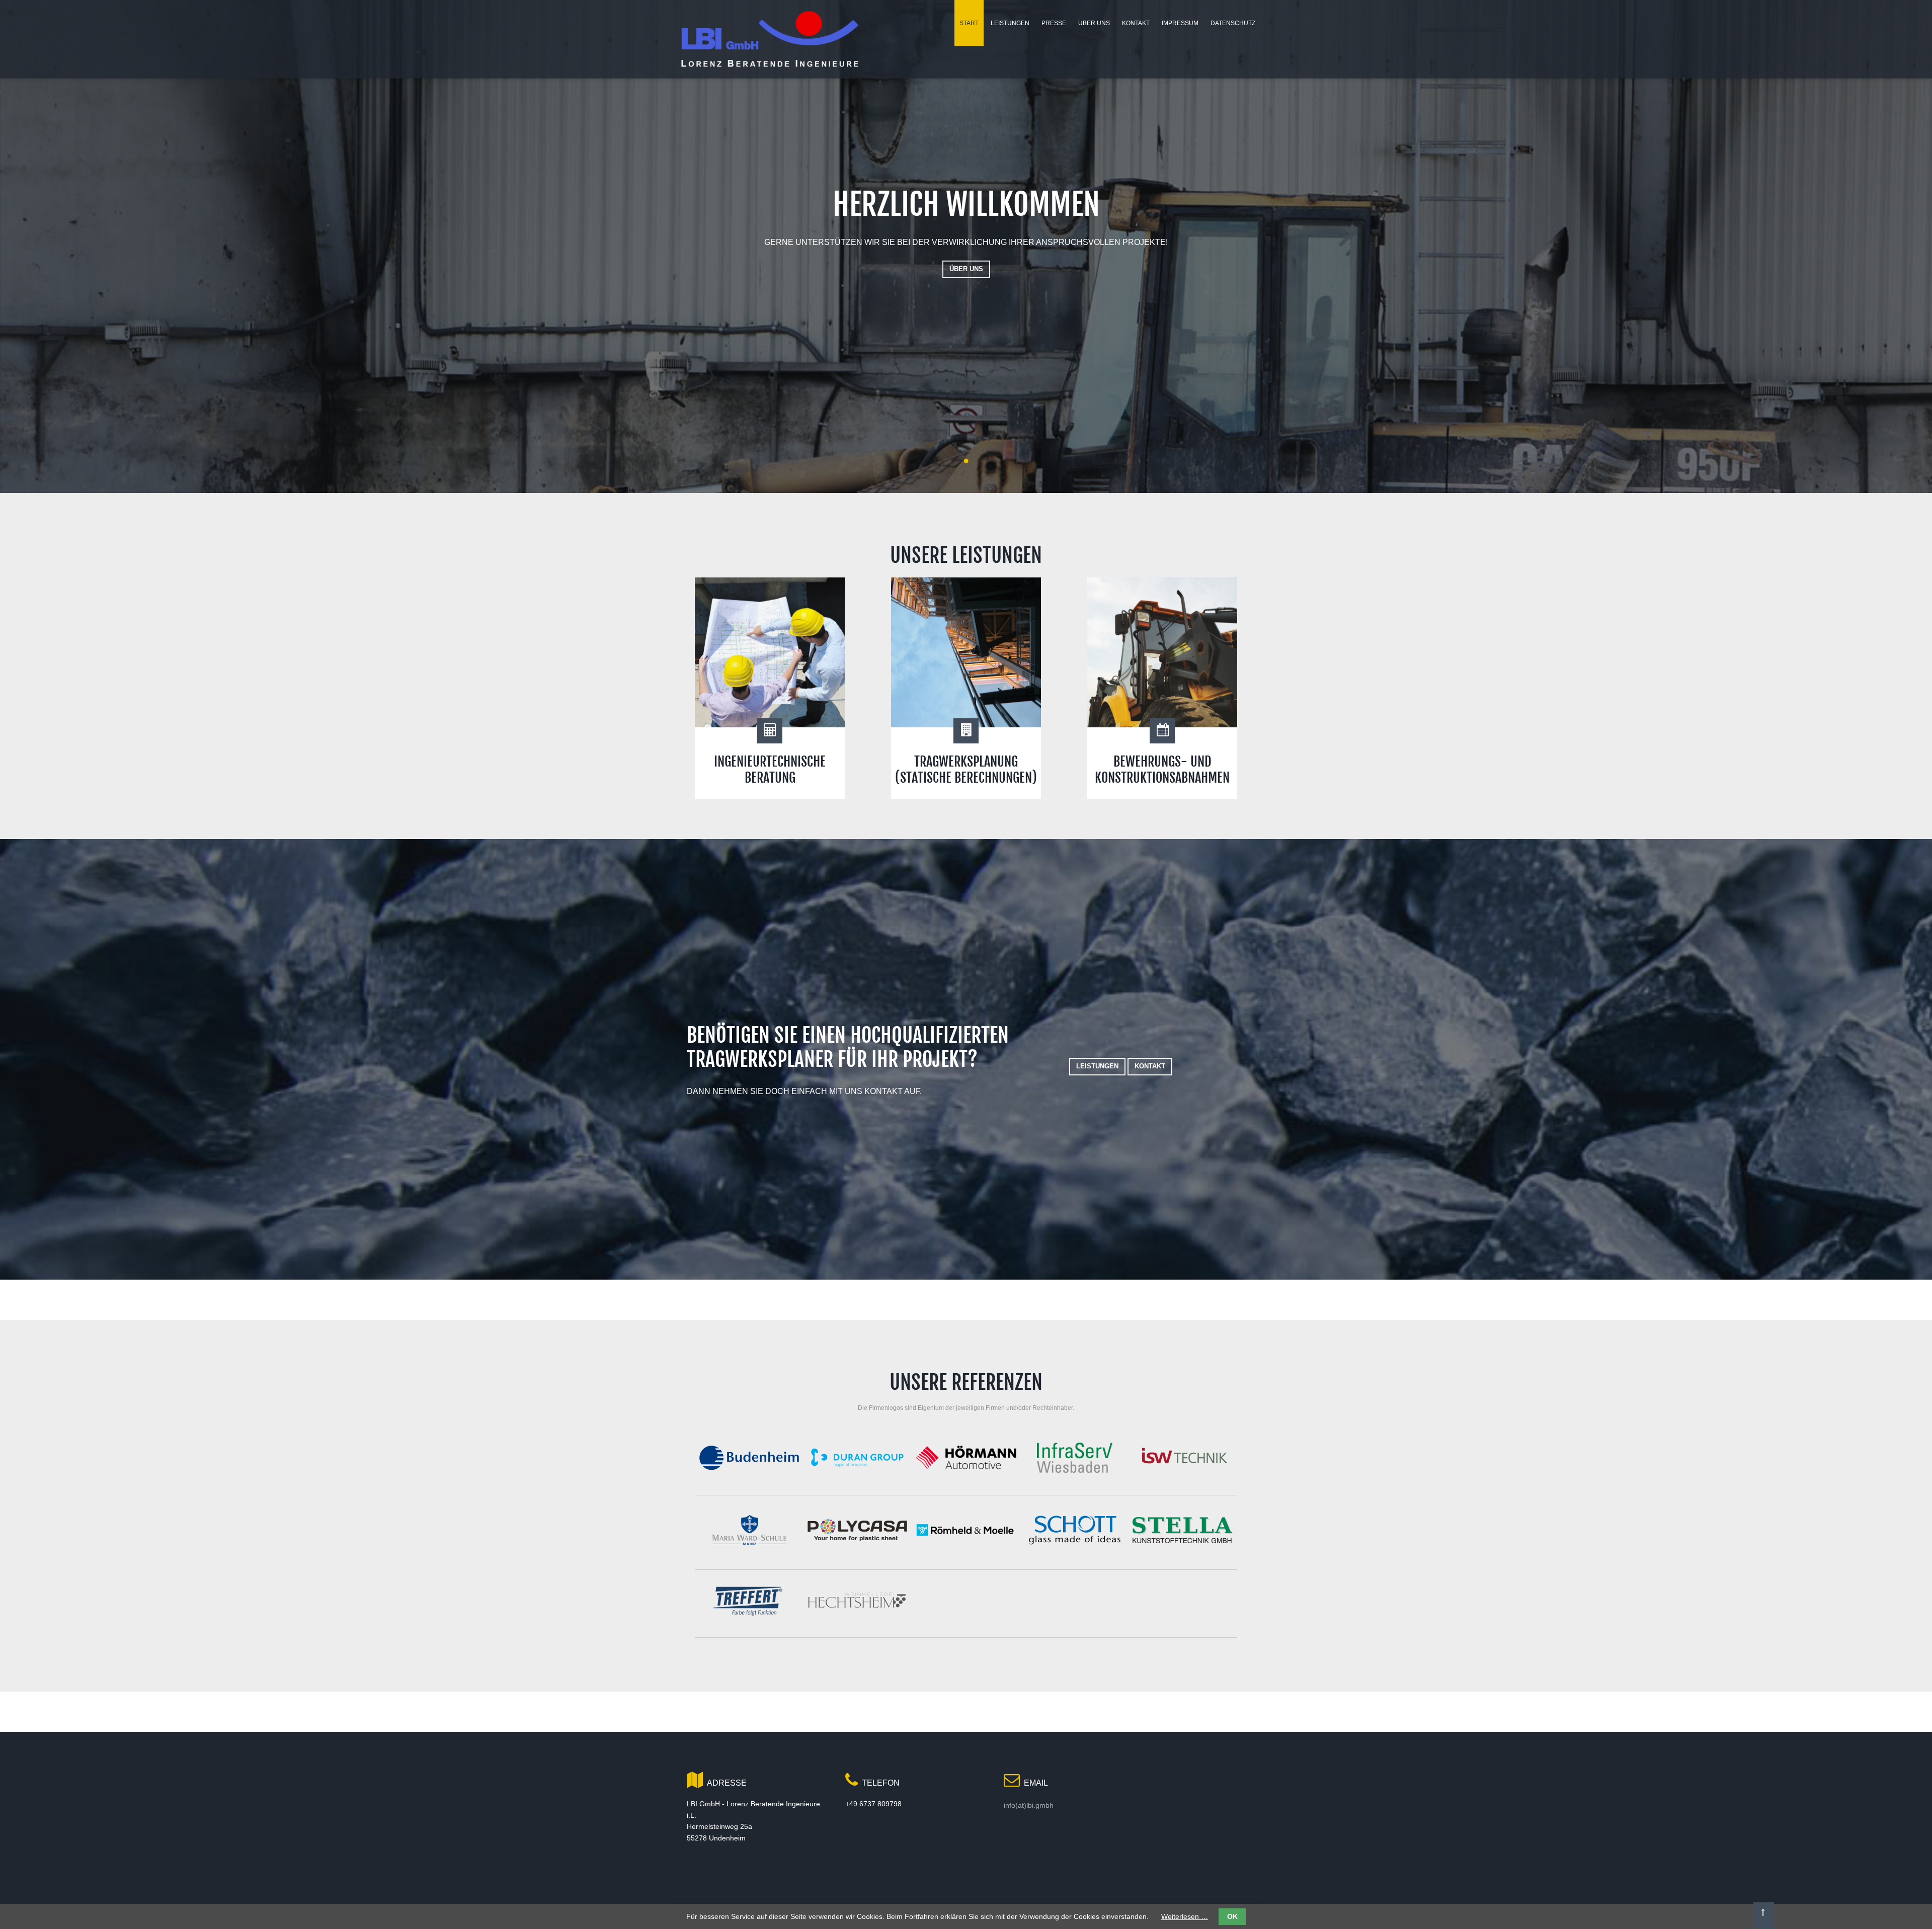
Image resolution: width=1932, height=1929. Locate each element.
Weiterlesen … (1185, 1916)
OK (1232, 1916)
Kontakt (1150, 1066)
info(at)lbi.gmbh (1029, 1805)
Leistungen (1097, 1066)
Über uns (966, 269)
